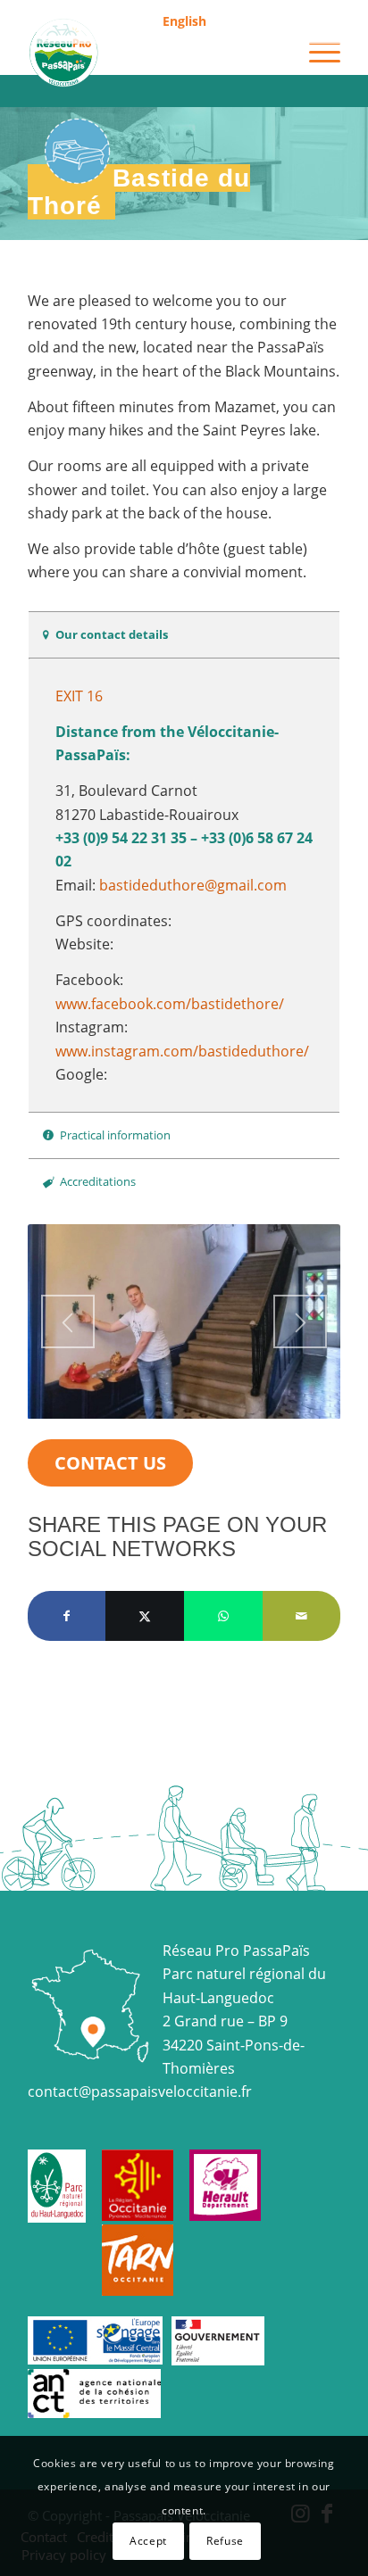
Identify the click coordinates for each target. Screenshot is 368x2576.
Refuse (225, 2541)
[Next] (300, 1321)
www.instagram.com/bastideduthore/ (182, 1051)
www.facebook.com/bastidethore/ (170, 1004)
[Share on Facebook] (67, 1616)
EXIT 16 (79, 696)
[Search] (274, 53)
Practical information (115, 1135)
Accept (148, 2541)
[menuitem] (184, 22)
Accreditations (98, 1181)
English (184, 21)
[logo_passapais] (153, 53)
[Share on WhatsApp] (223, 1616)
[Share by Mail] (302, 1616)
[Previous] (68, 1321)
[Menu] (316, 53)
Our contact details (112, 634)
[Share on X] (145, 1616)
